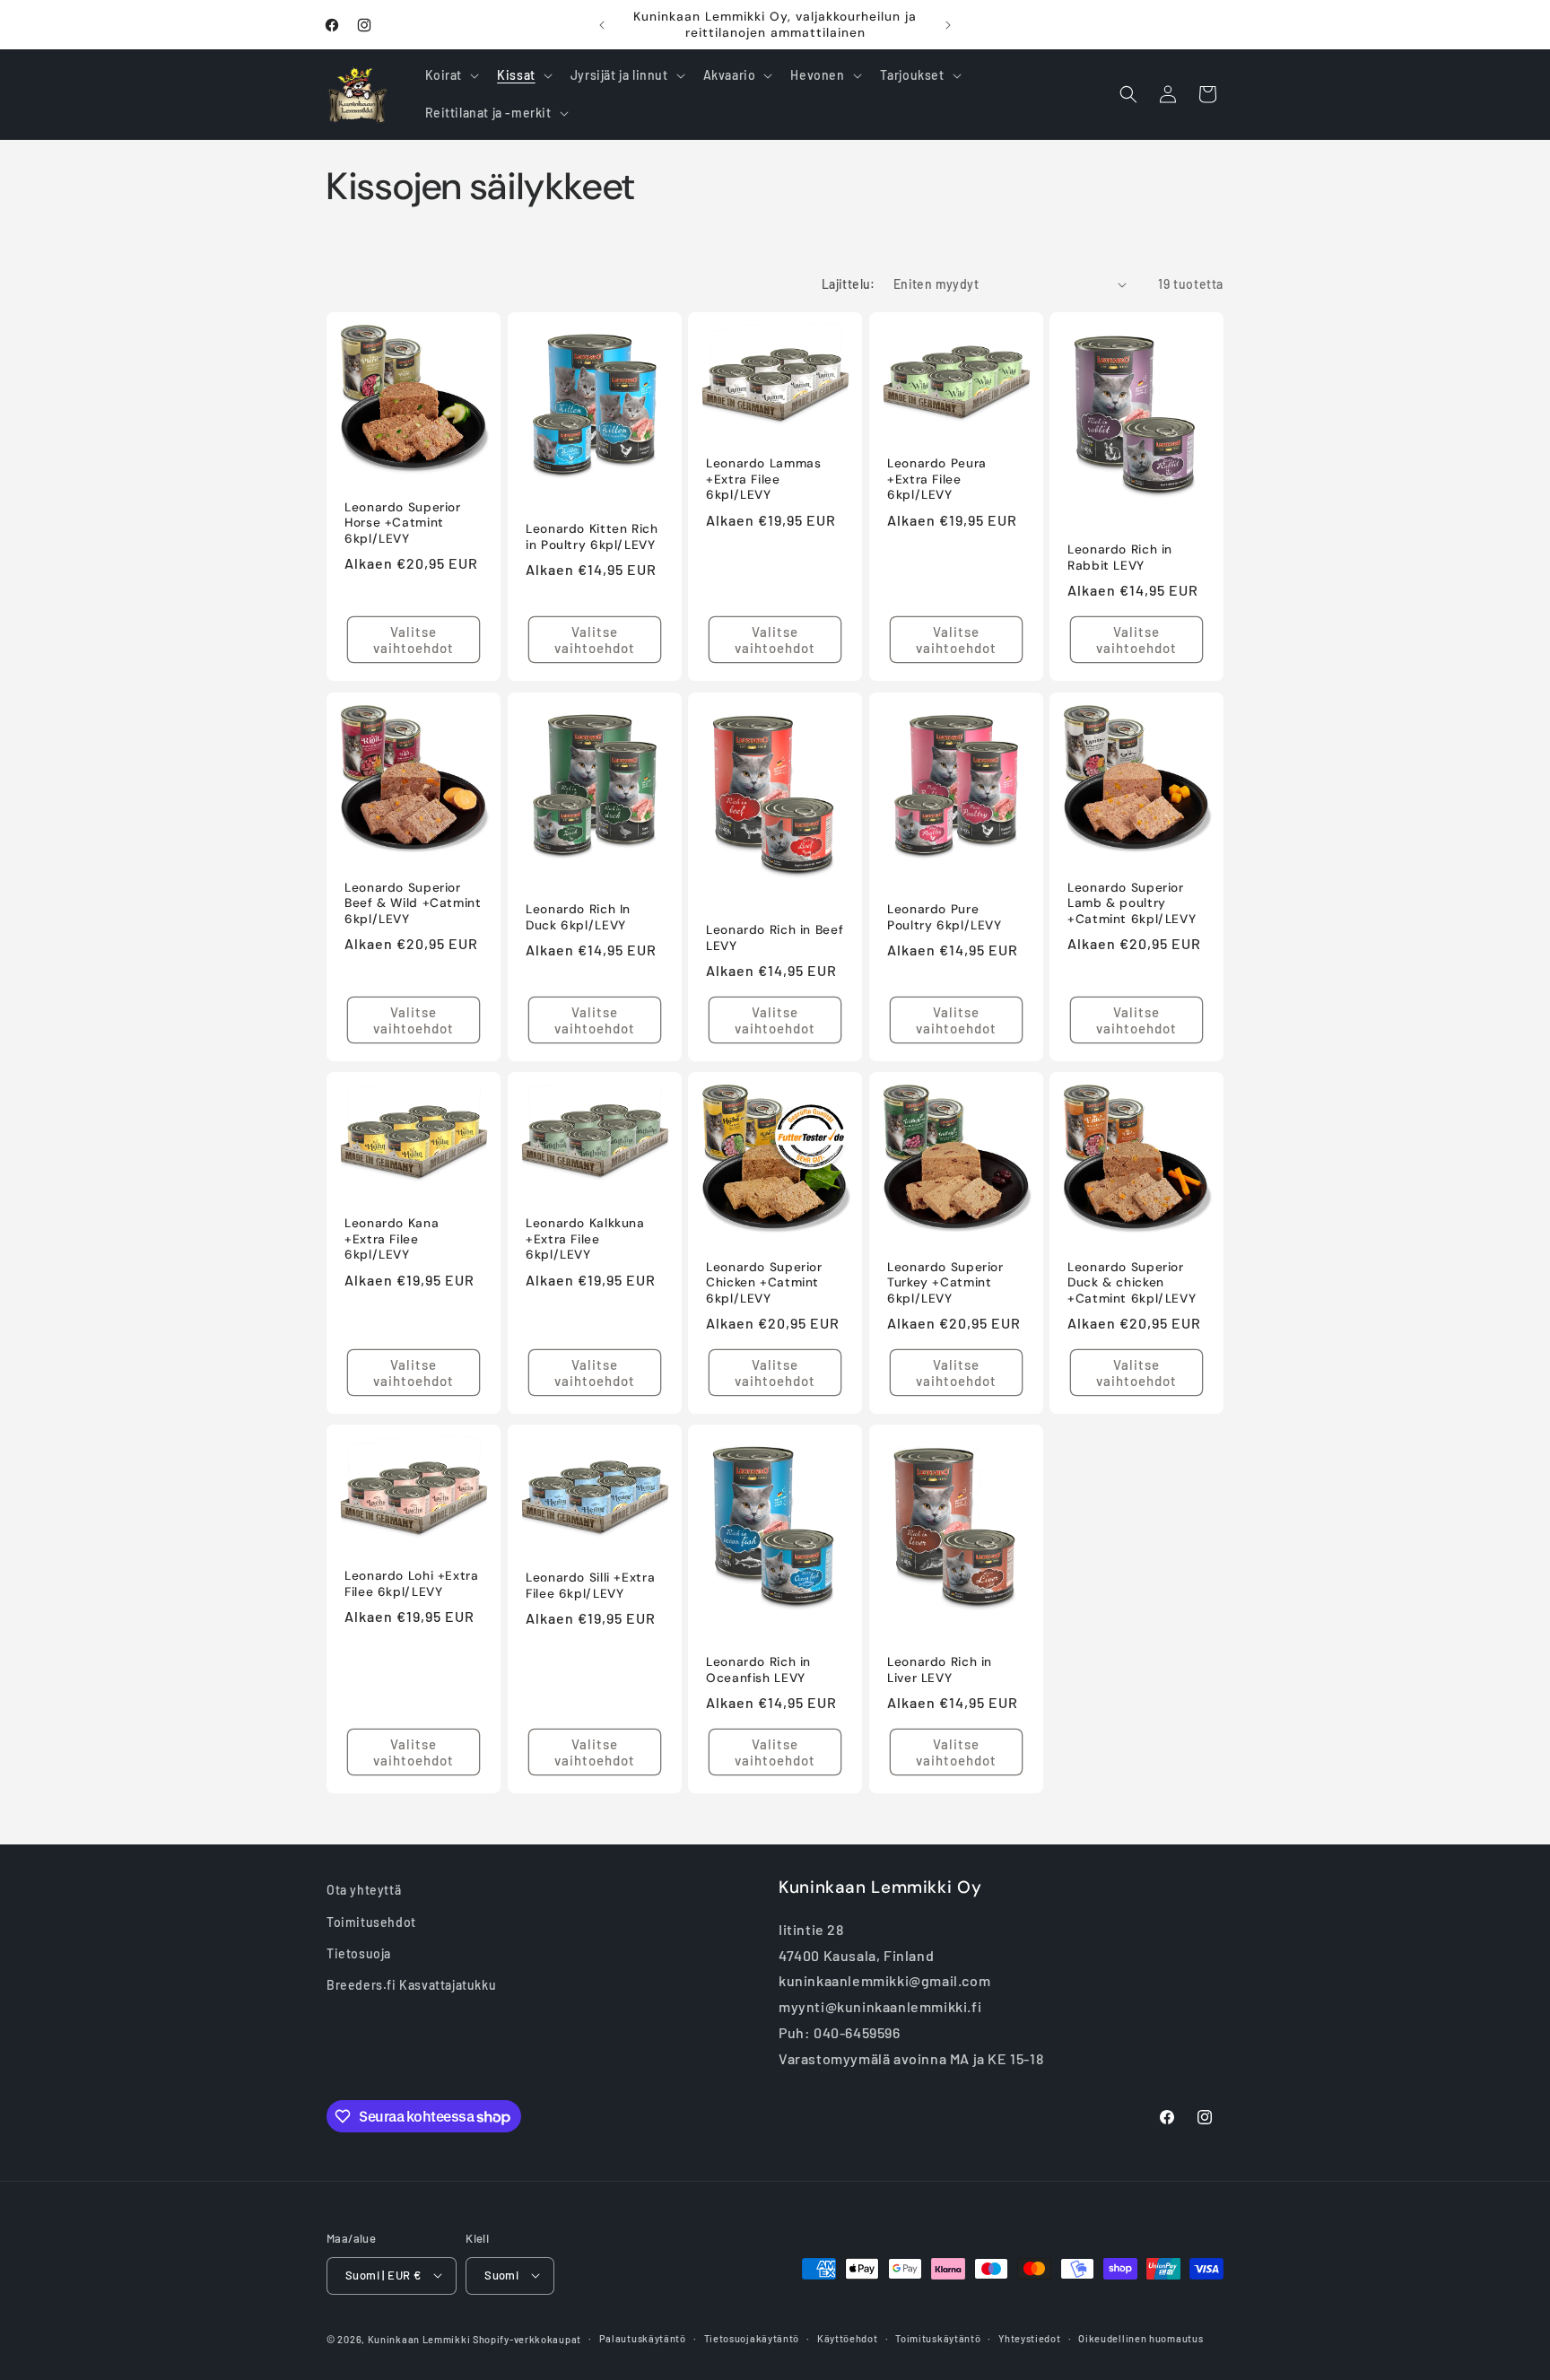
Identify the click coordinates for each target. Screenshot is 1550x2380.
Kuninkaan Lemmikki (419, 2338)
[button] (451, 75)
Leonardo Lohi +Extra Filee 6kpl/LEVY (412, 1584)
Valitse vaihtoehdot (414, 641)
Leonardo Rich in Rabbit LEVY (1120, 558)
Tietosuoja (359, 1953)
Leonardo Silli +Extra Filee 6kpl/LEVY (590, 1586)
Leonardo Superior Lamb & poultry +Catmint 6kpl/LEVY (1132, 902)
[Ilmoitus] (948, 25)
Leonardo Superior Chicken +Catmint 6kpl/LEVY (764, 1283)
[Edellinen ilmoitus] (602, 25)
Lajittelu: (849, 284)
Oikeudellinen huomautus (1141, 2337)
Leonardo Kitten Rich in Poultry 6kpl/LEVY (592, 537)
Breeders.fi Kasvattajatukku (411, 1984)
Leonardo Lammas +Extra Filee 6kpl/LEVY (763, 480)
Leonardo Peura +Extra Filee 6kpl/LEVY (937, 480)
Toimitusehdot (371, 1921)
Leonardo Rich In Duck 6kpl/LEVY (578, 917)
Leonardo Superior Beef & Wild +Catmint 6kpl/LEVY (413, 902)
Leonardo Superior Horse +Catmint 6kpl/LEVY (403, 523)
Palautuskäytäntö (643, 2337)
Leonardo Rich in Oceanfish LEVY (758, 1670)
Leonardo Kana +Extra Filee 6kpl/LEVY (392, 1239)
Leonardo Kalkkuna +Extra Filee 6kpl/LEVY (585, 1239)
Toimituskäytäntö (938, 2337)
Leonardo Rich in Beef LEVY (775, 938)
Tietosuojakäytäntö (752, 2337)
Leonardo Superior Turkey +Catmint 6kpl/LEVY (945, 1283)
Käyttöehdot (848, 2337)
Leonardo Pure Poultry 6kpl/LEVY (945, 917)
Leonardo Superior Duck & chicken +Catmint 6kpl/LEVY (1132, 1283)
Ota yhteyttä (364, 1890)
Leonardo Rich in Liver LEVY (940, 1670)
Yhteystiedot (1029, 2337)
